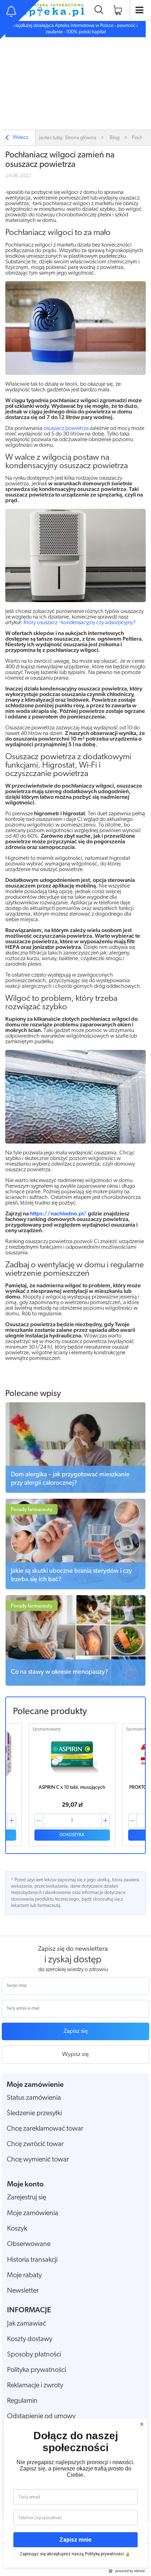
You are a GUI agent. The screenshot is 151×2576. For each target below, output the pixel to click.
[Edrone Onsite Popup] (75, 1288)
